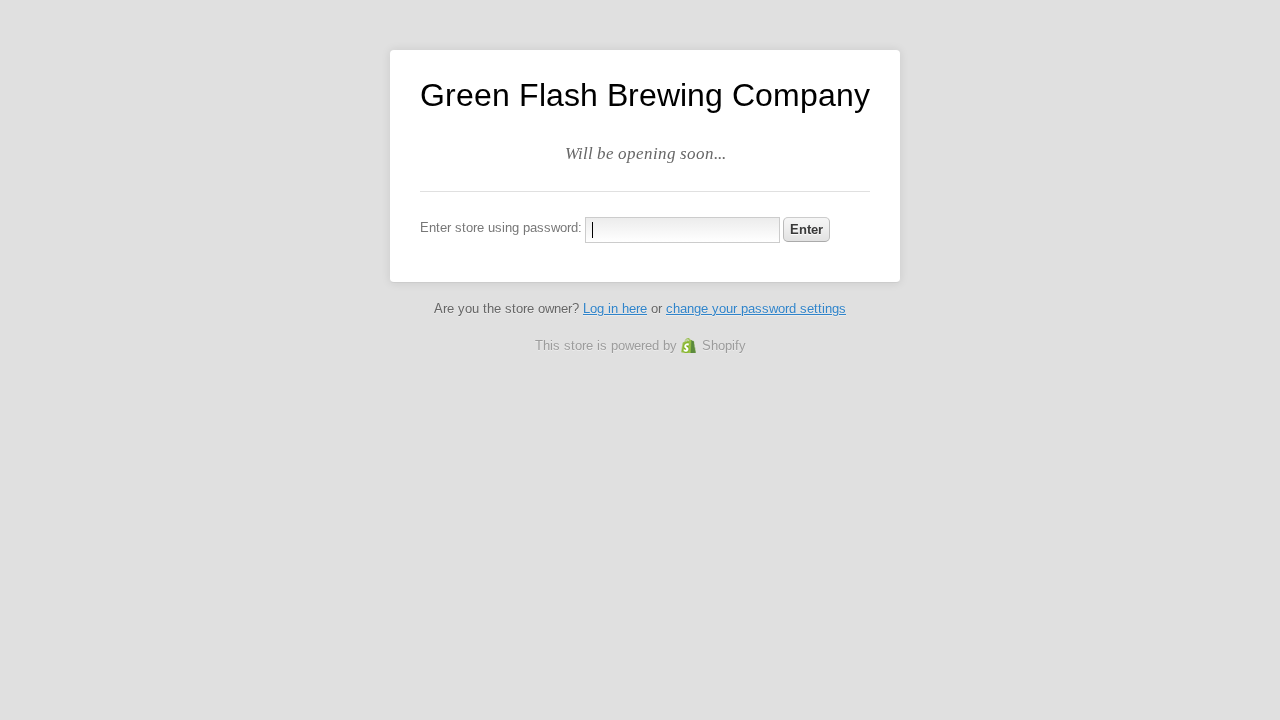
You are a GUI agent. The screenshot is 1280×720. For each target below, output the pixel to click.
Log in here (615, 308)
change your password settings (756, 308)
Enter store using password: (501, 227)
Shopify (724, 345)
